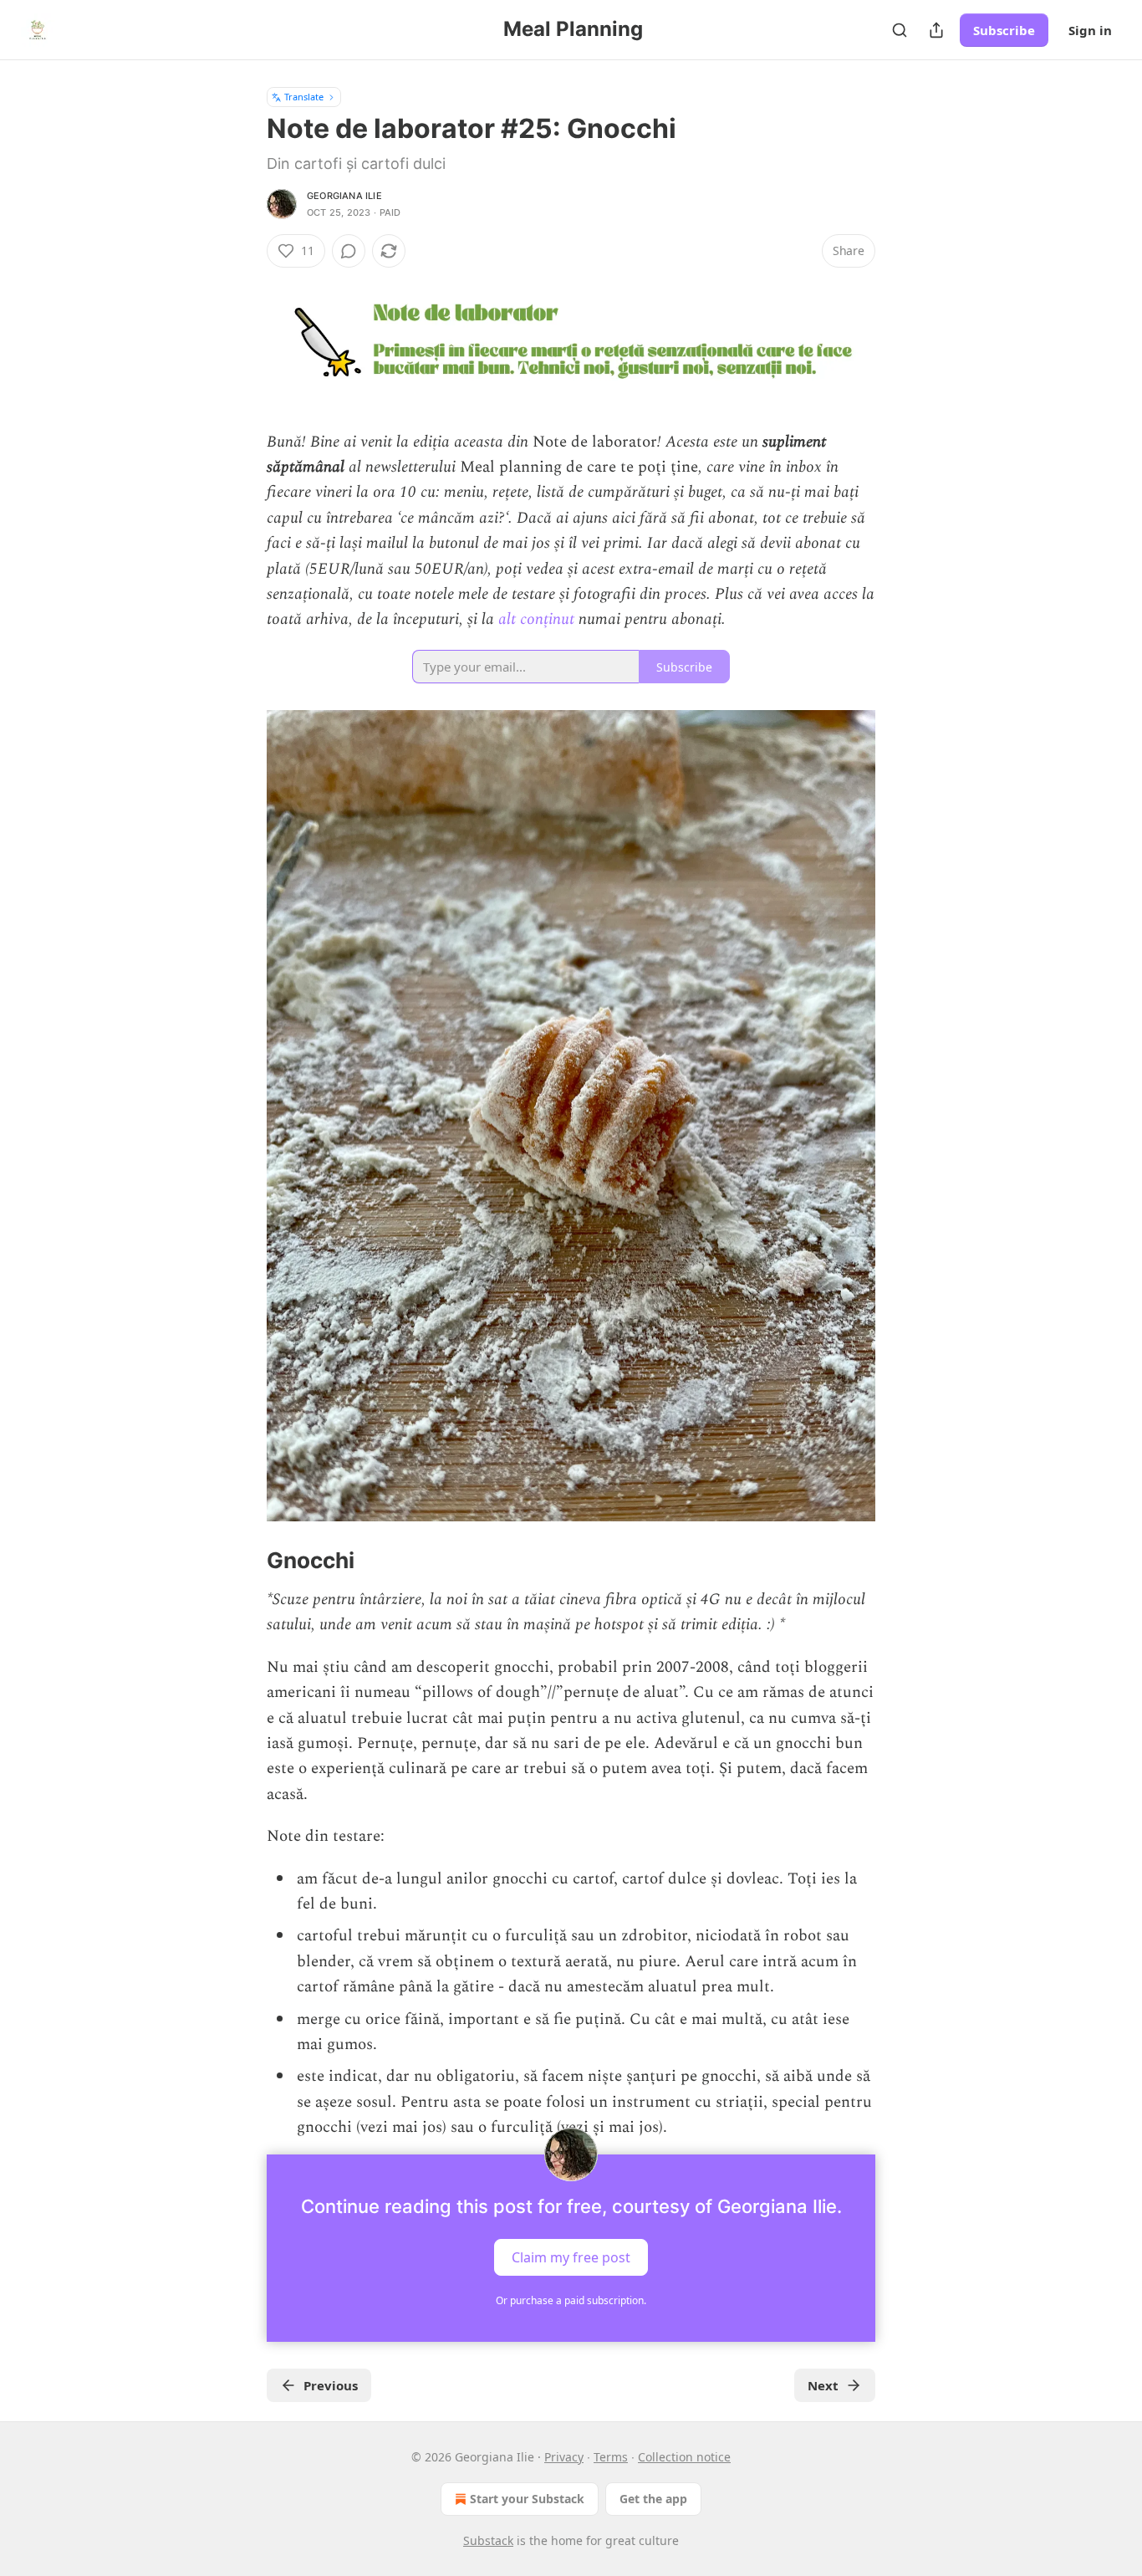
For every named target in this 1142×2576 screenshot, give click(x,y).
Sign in (1090, 30)
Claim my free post (571, 2257)
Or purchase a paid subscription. (571, 2300)
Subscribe (1004, 30)
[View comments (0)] (349, 251)
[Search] (900, 30)
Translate (304, 97)
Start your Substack (527, 2499)
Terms (611, 2457)
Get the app (653, 2499)
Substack (488, 2540)
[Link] (243, 1561)
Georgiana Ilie (344, 196)
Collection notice (684, 2457)
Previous (331, 2385)
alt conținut (536, 619)
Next (823, 2385)
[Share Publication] (936, 30)
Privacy (564, 2457)
